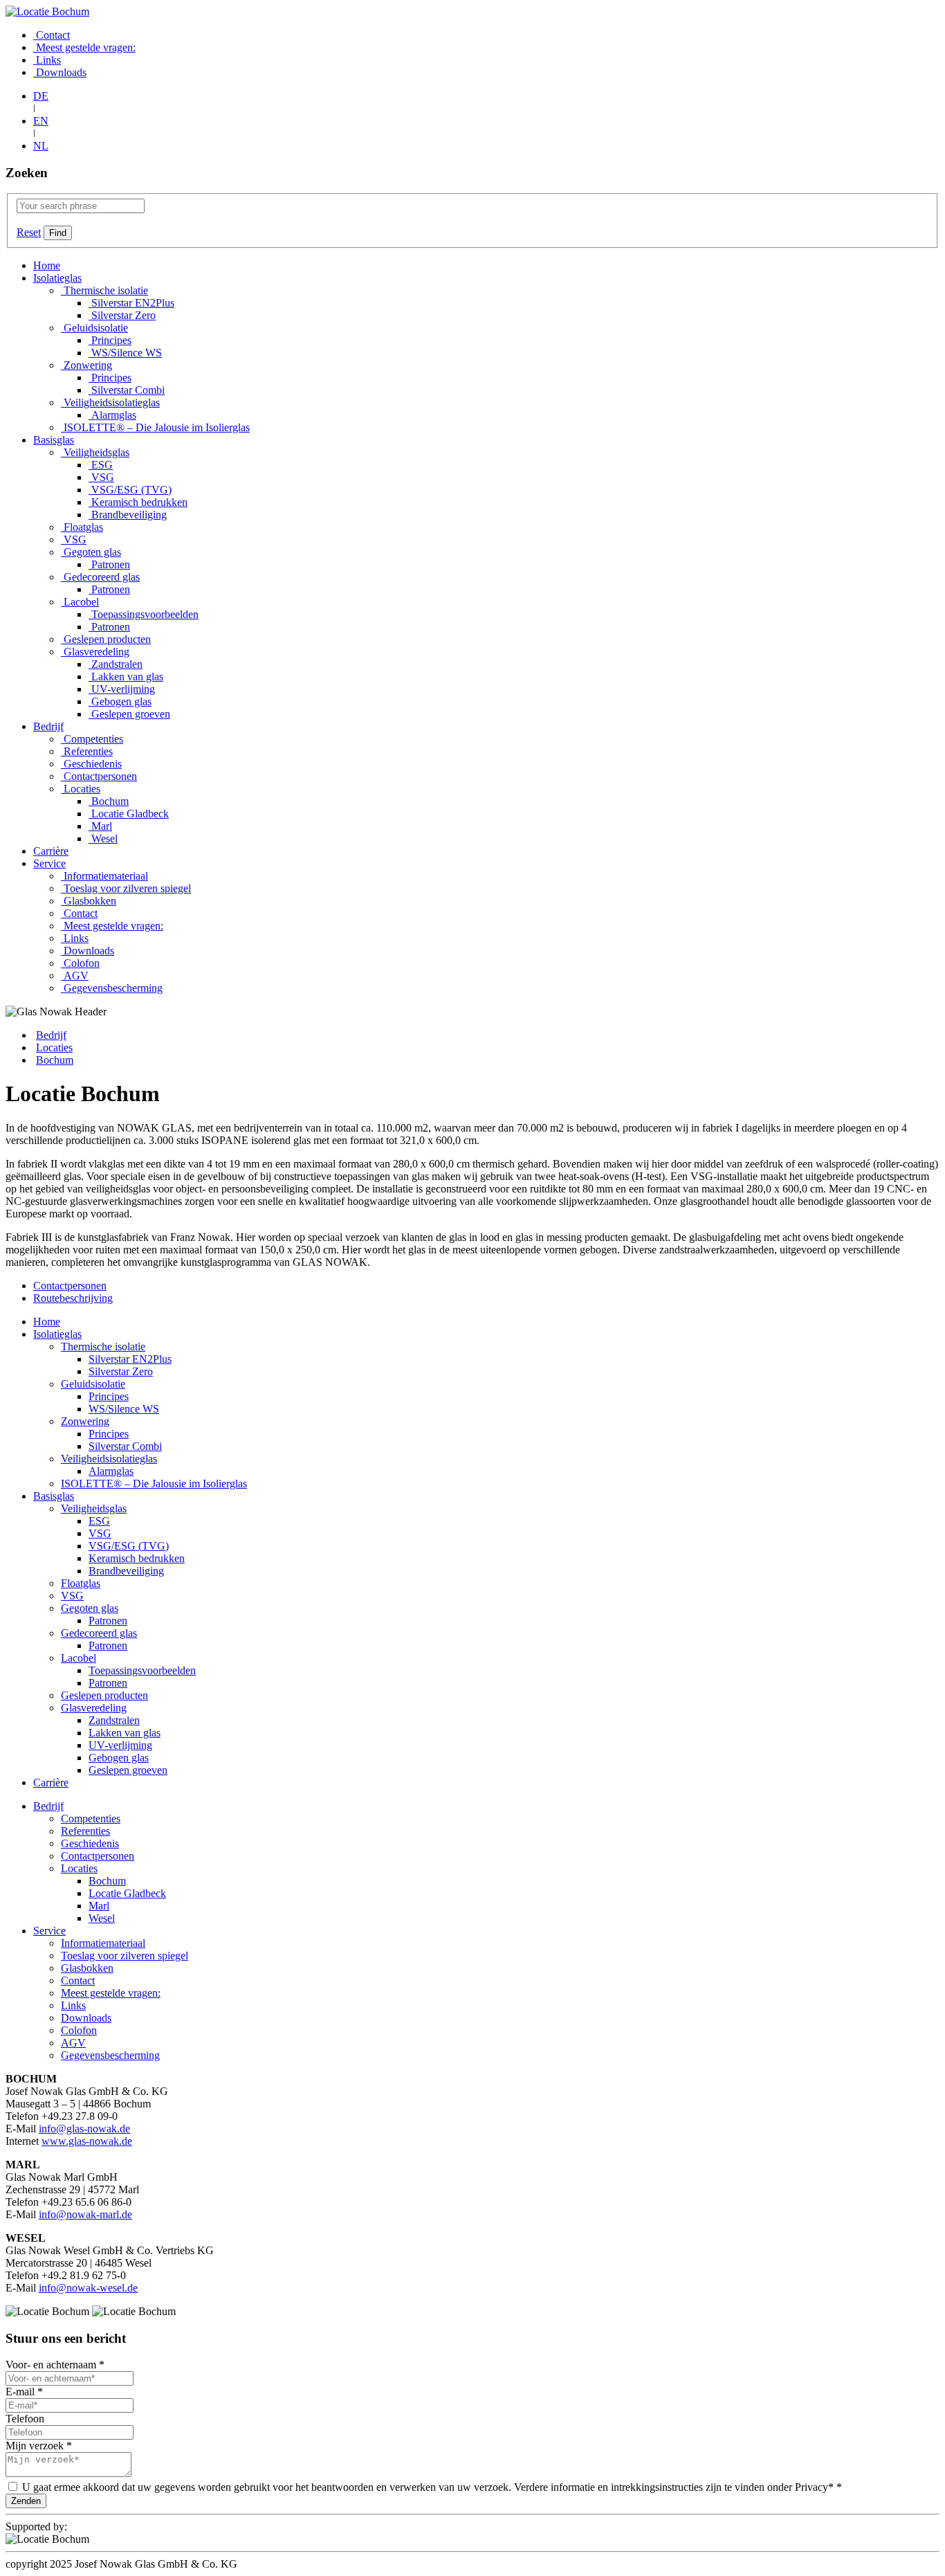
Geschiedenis (91, 764)
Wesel (103, 838)
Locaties (81, 789)
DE (41, 96)
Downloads (60, 72)
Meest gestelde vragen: (84, 47)
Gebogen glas (120, 701)
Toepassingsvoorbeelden (144, 614)
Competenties (92, 739)
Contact (52, 35)
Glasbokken (89, 901)
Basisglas (54, 440)
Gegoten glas (91, 552)
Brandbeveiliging (128, 515)
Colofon (80, 963)
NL (41, 146)
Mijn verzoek (39, 2446)
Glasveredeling (95, 652)
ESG (101, 465)
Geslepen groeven (129, 714)
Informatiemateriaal (104, 876)
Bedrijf (48, 726)
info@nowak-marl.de (85, 2214)
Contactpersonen (99, 776)
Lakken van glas (126, 677)
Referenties (87, 751)
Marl (100, 826)
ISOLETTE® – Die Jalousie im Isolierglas (155, 427)
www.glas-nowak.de (87, 2141)
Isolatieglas (57, 278)
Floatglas (82, 527)
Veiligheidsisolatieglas (110, 402)
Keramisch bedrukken (138, 502)
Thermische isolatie (104, 290)
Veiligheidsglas (95, 452)
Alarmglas (112, 415)
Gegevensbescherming (112, 988)
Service (49, 863)
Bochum (109, 801)
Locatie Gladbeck (129, 814)
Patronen (109, 564)
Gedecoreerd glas (100, 577)
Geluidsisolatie (94, 328)
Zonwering (86, 365)
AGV (75, 976)
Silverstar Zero (122, 315)
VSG (101, 477)
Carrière (51, 851)
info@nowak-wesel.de (88, 2288)
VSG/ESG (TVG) (130, 490)
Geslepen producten (106, 639)
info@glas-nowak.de (84, 2129)
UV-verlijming (122, 689)
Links (47, 60)
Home (47, 265)
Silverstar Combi (127, 390)
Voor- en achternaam (55, 2365)
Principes (110, 340)
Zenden (26, 2501)
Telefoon (25, 2419)
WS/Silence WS (125, 353)
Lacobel (80, 602)
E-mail (24, 2392)
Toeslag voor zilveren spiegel (126, 888)
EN (41, 121)
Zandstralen (116, 664)
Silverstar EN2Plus (131, 303)
